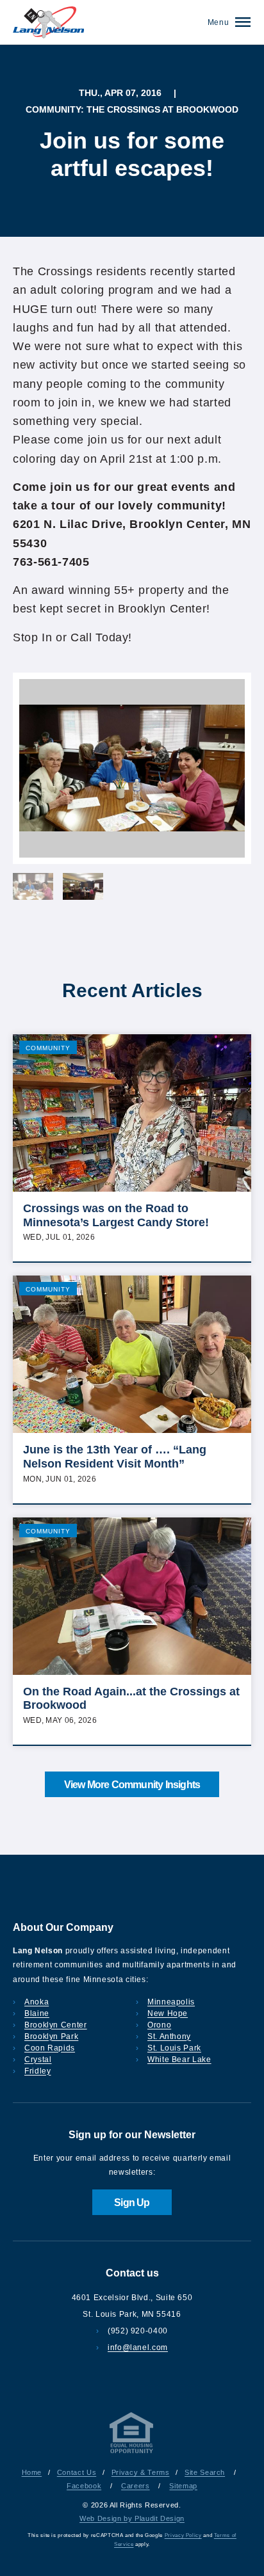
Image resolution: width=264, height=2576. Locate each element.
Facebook (84, 2486)
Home (32, 2472)
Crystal (38, 2060)
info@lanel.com (138, 2348)
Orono (159, 2025)
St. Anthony (169, 2036)
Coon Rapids (50, 2048)
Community (48, 1048)
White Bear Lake (179, 2060)
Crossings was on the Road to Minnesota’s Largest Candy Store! (116, 1215)
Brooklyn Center (56, 2025)
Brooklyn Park (51, 2036)
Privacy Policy (183, 2535)
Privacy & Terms (141, 2472)
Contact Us (77, 2472)
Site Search (205, 2472)
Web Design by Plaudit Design (132, 2518)
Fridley (37, 2071)
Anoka (37, 2002)
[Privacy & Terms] (132, 2453)
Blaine (37, 2013)
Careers (135, 2486)
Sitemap (183, 2486)
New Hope (168, 2013)
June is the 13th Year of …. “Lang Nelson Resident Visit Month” (115, 1457)
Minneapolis (171, 2002)
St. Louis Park (174, 2048)
